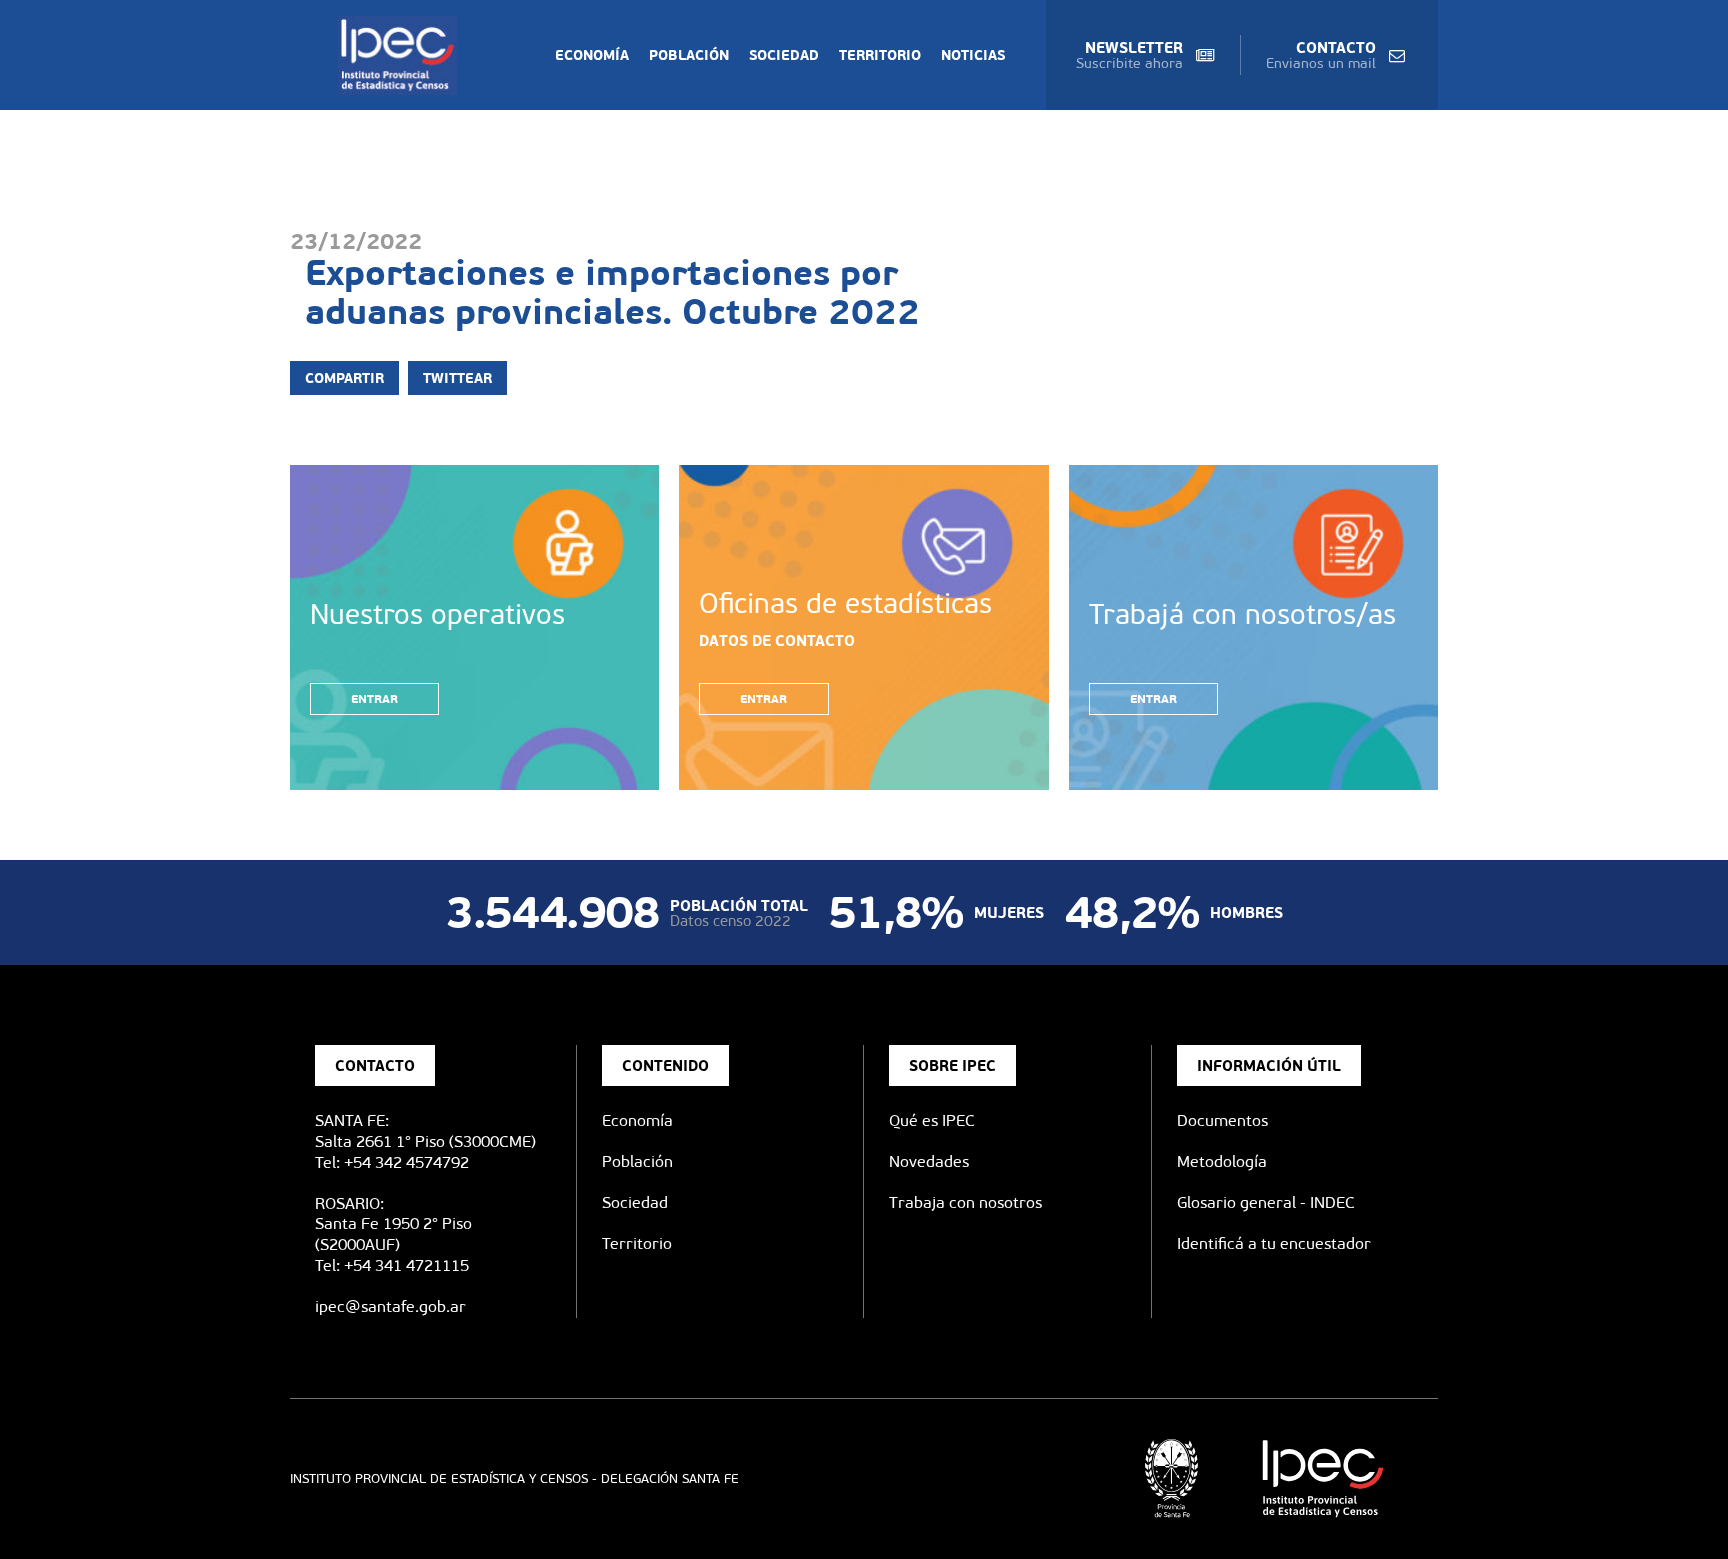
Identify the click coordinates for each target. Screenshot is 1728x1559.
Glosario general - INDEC (1266, 1202)
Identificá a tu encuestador (1274, 1243)
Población (689, 55)
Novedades (929, 1161)
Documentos (1222, 1120)
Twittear (457, 378)
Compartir (344, 378)
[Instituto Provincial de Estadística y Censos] (401, 55)
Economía (592, 55)
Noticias (973, 55)
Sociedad (784, 55)
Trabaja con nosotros (965, 1202)
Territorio (880, 55)
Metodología (1222, 1161)
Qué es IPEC (932, 1120)
